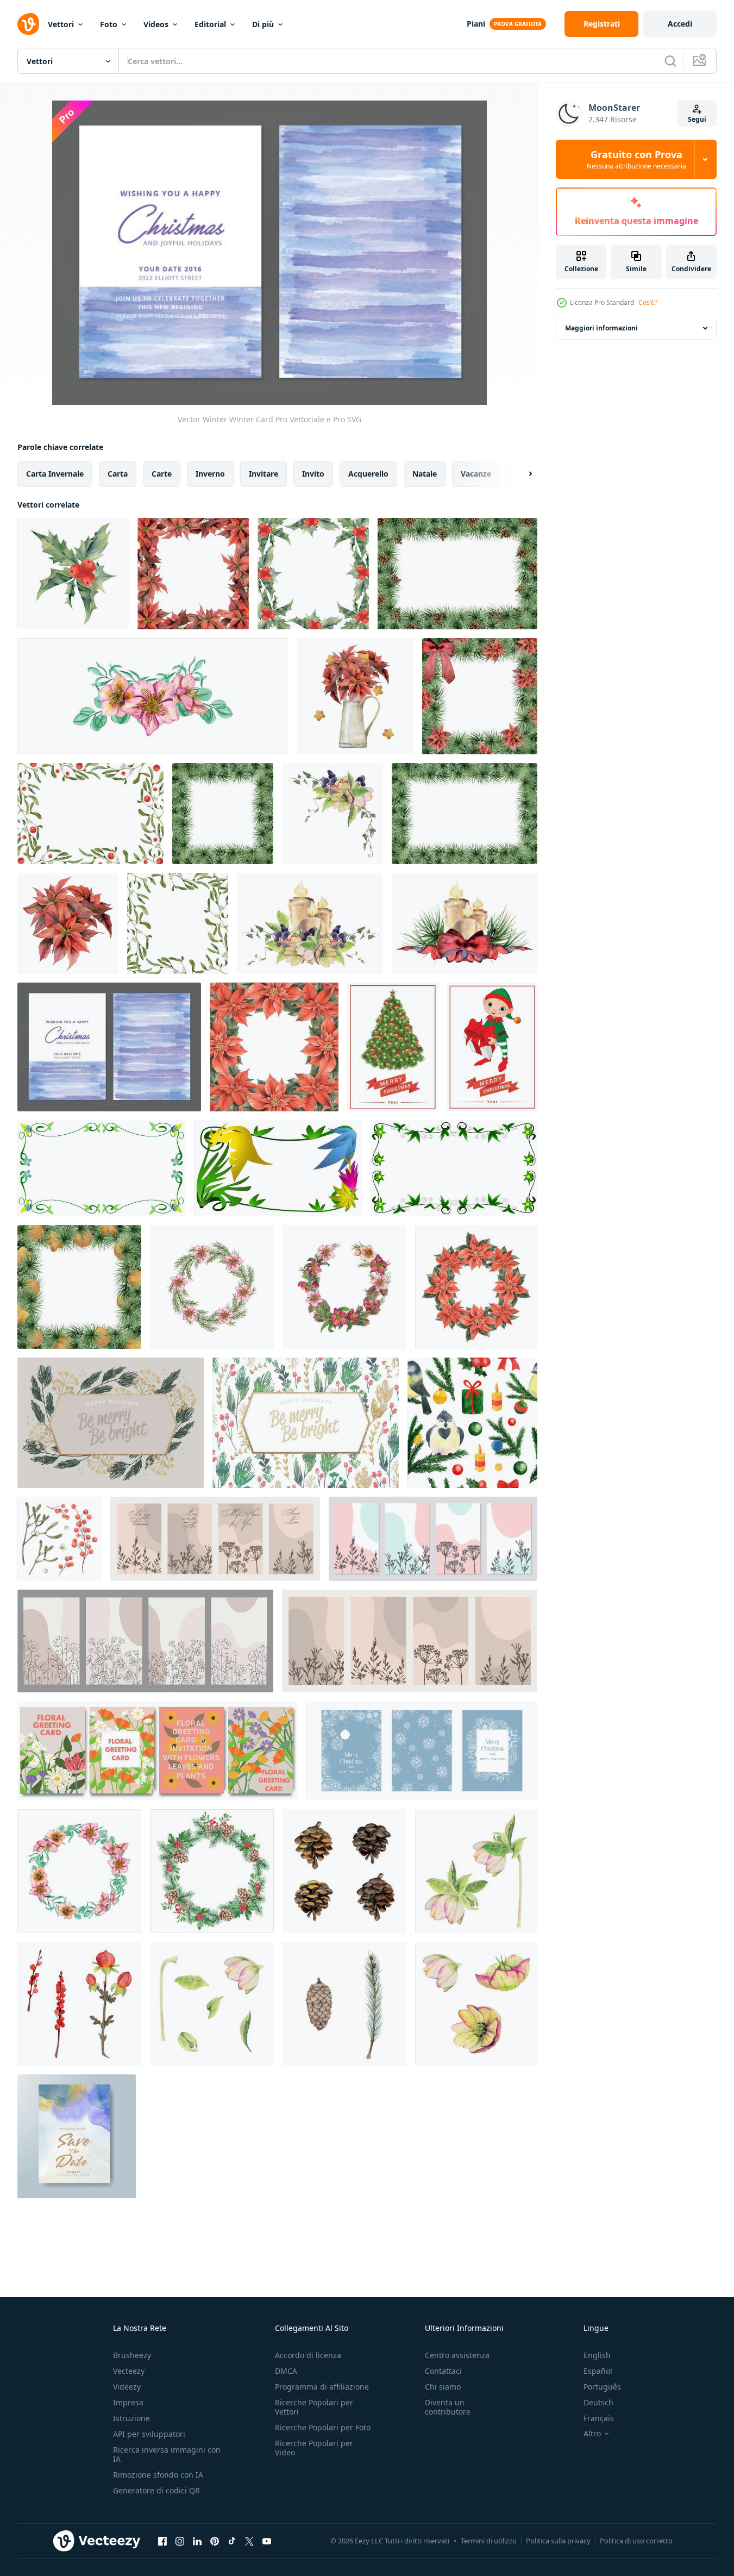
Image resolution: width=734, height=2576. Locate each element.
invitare (264, 474)
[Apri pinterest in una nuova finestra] (215, 2541)
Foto (109, 24)
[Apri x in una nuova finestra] (249, 2541)
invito (313, 474)
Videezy (127, 2387)
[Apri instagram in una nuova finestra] (180, 2541)
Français (599, 2418)
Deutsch (598, 2402)
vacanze (476, 474)
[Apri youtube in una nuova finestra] (267, 2541)
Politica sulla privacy (558, 2541)
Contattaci (443, 2371)
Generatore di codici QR (156, 2490)
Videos (156, 24)
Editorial (210, 24)
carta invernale (55, 474)
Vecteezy (129, 2371)
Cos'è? (648, 302)
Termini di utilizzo (489, 2541)
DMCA (286, 2371)
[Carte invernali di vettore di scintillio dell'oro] (111, 1423)
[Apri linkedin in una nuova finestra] (197, 2541)
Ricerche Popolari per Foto (323, 2427)
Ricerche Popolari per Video (314, 2448)
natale (425, 474)
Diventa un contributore (448, 2407)
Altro (592, 2434)
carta (118, 474)
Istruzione (131, 2418)
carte (162, 474)
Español (598, 2371)
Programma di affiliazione (322, 2387)
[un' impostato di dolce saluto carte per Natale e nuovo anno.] (422, 1751)
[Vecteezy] (28, 24)
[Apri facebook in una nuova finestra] (162, 2541)
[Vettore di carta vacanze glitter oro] (306, 1423)
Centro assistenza (457, 2355)
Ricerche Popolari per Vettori (314, 2407)
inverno (210, 474)
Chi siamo (443, 2387)
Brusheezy (132, 2355)
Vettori (61, 24)
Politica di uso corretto (636, 2541)
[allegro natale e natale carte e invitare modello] (393, 1047)
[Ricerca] (670, 61)
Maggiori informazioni (601, 328)
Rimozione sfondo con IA (158, 2475)
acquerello (368, 474)
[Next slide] (521, 474)
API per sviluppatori (149, 2434)
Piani (476, 24)
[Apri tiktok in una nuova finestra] (232, 2541)
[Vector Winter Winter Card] (109, 1047)
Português (602, 2387)
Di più (263, 24)
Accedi (680, 24)
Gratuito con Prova (636, 159)
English (597, 2355)
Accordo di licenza (308, 2355)
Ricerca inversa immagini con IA (167, 2454)
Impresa (128, 2402)
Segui (697, 119)
